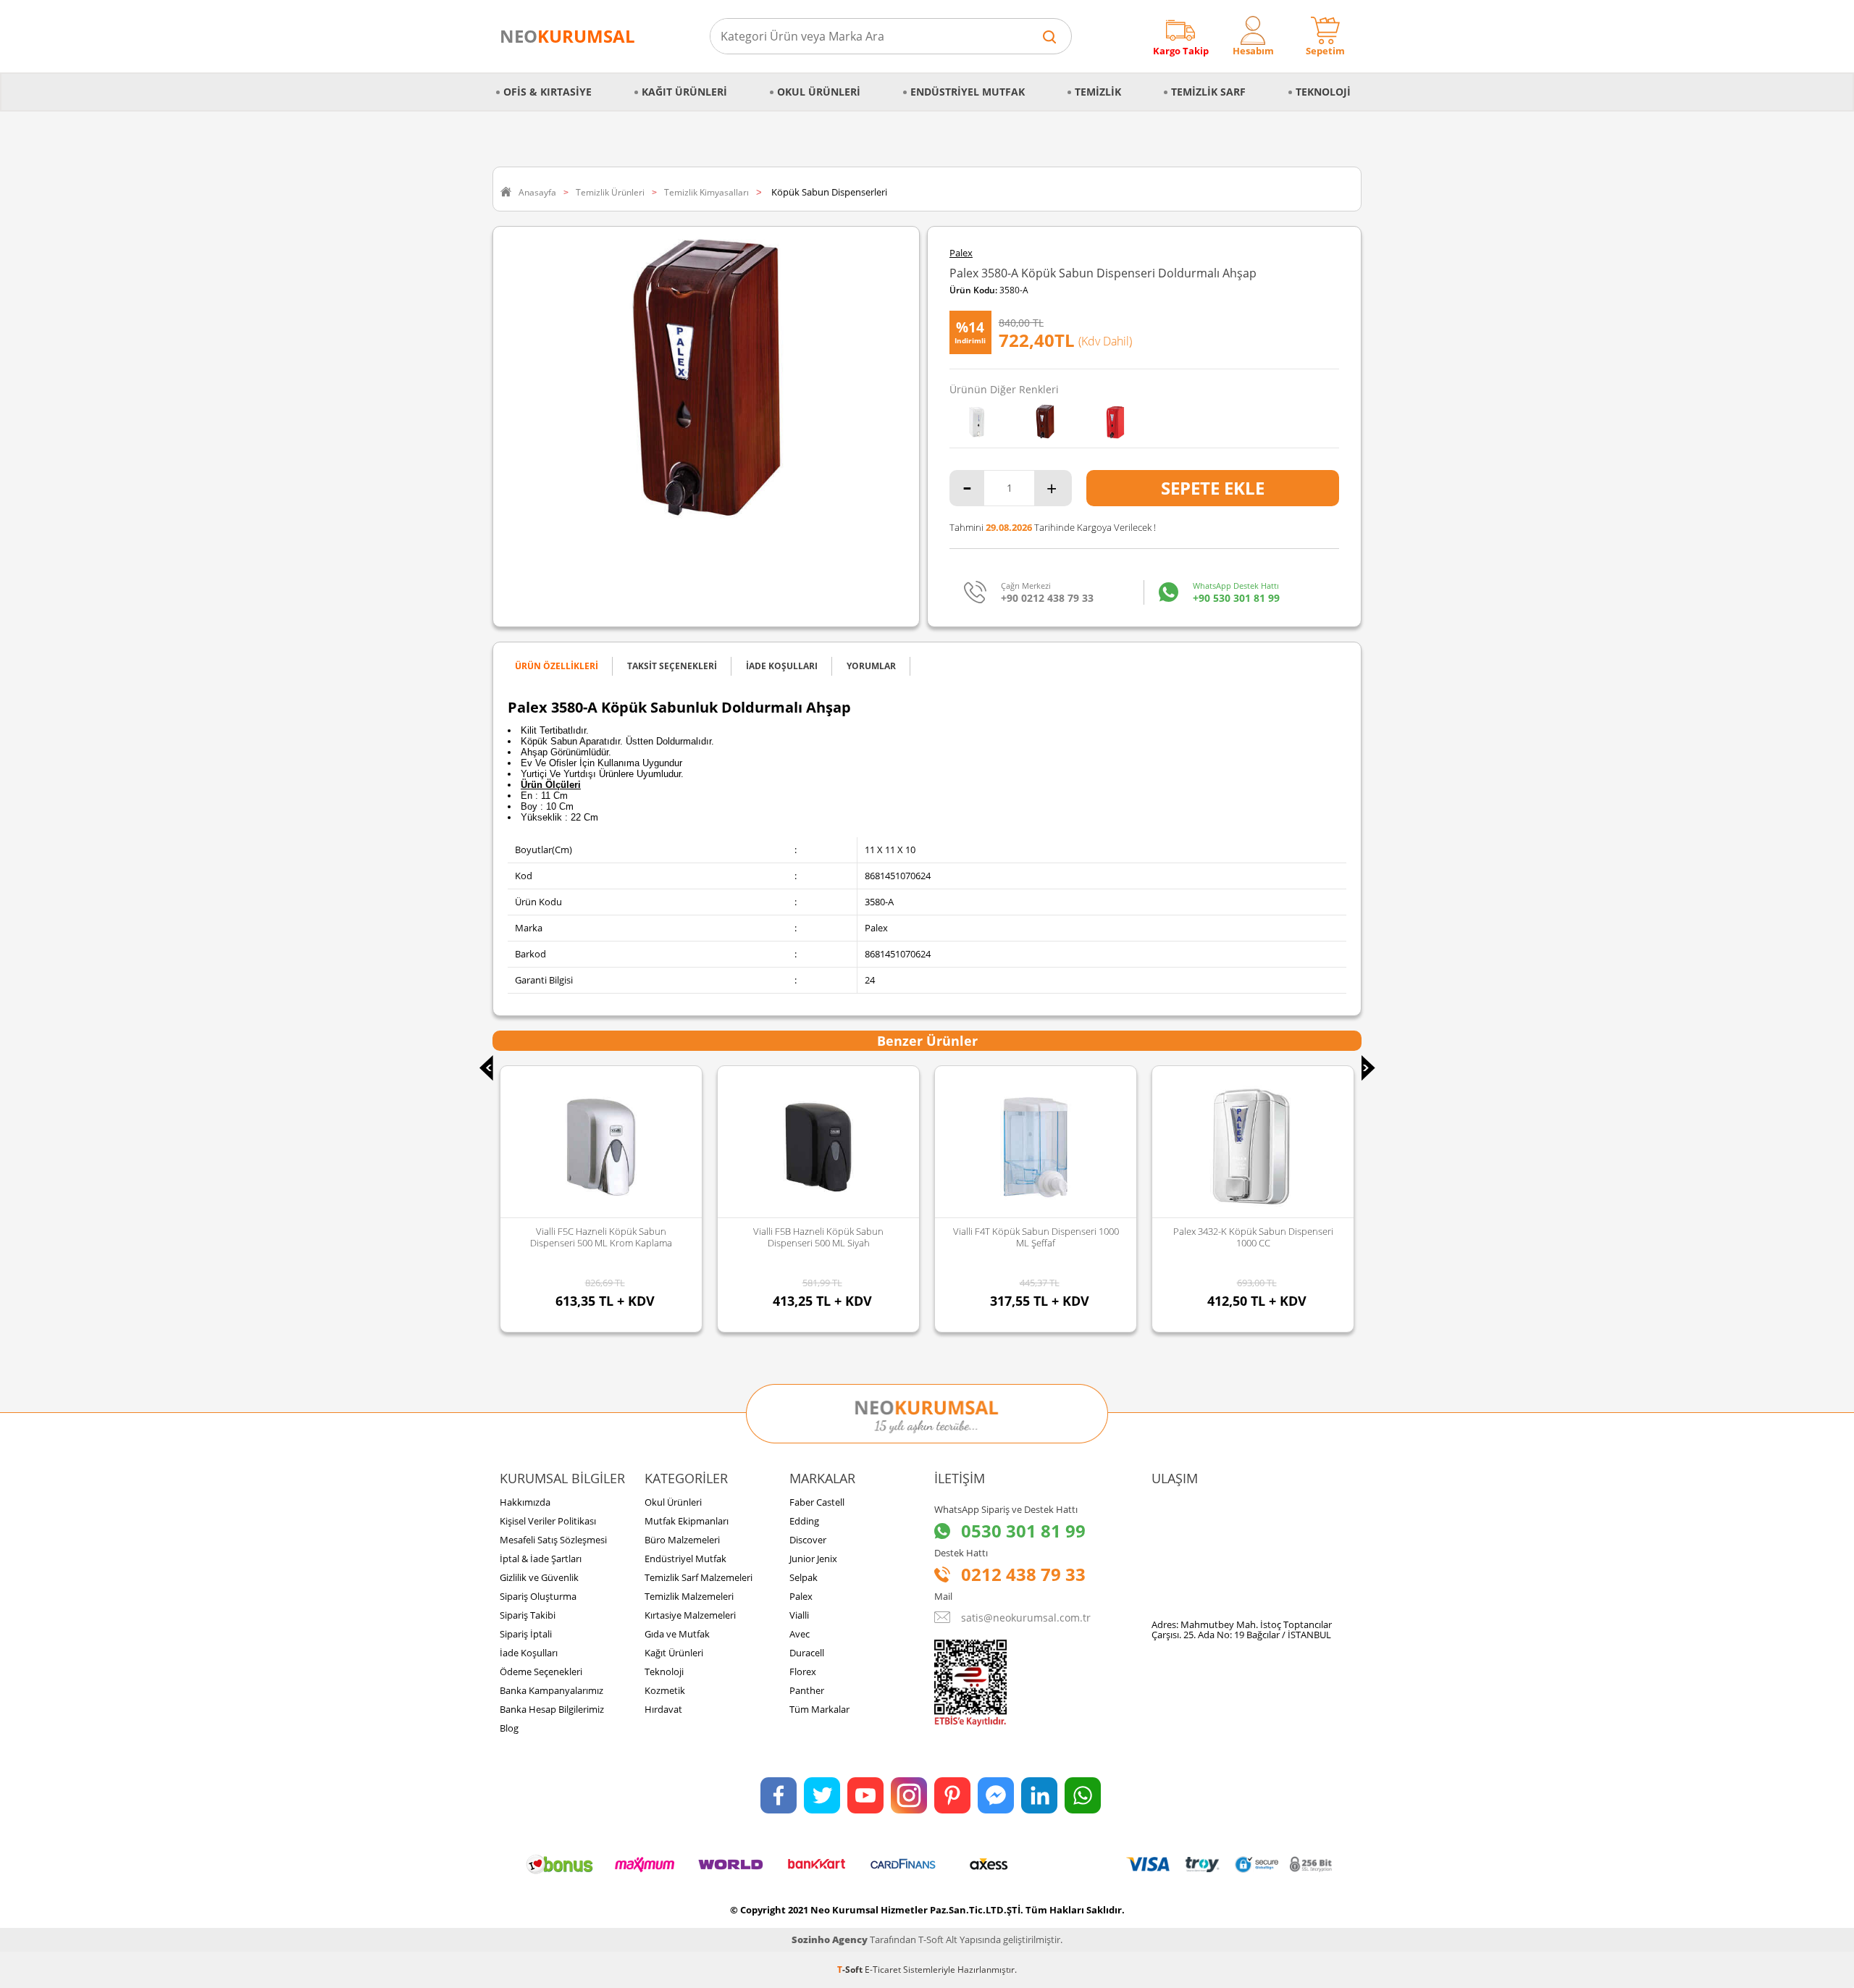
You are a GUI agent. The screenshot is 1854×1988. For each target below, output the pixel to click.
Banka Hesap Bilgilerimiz (552, 1709)
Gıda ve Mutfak (677, 1634)
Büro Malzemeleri (682, 1540)
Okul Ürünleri (819, 92)
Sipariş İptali (526, 1634)
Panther (807, 1690)
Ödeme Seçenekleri (541, 1672)
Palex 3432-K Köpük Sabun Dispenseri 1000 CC (1036, 1237)
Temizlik (1098, 92)
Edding (804, 1521)
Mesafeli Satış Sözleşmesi (553, 1540)
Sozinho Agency (830, 1939)
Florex (803, 1672)
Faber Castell (817, 1502)
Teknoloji (1323, 92)
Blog (509, 1728)
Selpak (804, 1577)
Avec (800, 1634)
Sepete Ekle (1213, 488)
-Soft (851, 1970)
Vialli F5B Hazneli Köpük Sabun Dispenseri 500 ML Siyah (601, 1237)
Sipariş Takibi (528, 1615)
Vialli (799, 1615)
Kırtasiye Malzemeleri (690, 1615)
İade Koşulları (529, 1653)
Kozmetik (665, 1690)
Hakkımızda (525, 1502)
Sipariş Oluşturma (538, 1596)
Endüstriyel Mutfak (968, 92)
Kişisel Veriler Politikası (548, 1521)
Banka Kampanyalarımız (551, 1690)
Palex (961, 253)
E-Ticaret (883, 1970)
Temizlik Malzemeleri (689, 1596)
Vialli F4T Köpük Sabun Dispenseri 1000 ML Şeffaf (819, 1237)
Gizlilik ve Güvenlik (539, 1577)
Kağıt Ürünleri (684, 92)
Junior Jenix (813, 1559)
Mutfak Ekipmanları (687, 1521)
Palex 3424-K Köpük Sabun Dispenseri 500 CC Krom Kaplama (1253, 1237)
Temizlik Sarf (1208, 92)
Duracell (807, 1653)
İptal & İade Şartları (541, 1559)
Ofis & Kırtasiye (548, 92)
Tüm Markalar (819, 1709)
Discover (808, 1540)
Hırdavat (663, 1709)
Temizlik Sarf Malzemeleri (699, 1577)
